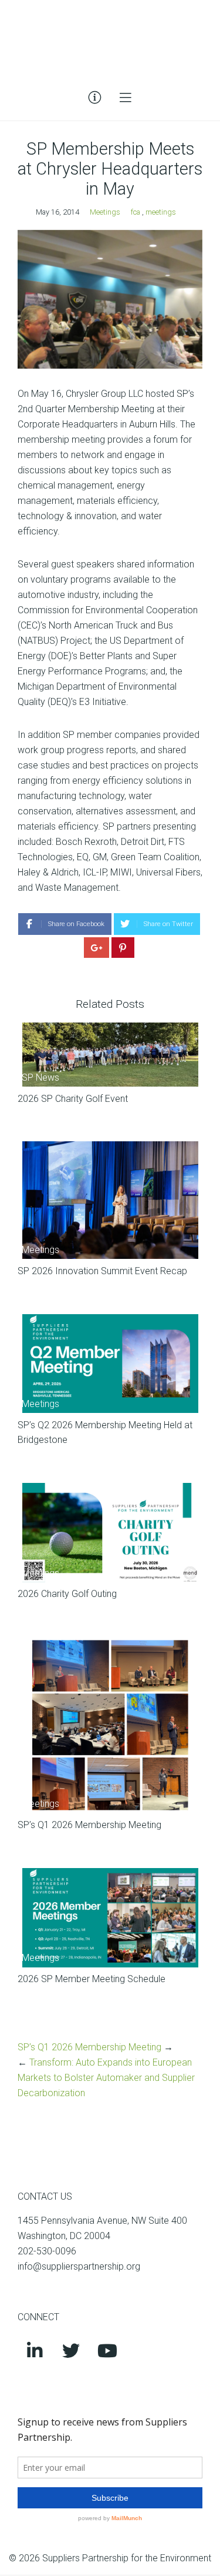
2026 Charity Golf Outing (67, 1594)
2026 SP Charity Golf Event (73, 1099)
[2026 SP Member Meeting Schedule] (110, 1918)
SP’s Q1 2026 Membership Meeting (89, 1825)
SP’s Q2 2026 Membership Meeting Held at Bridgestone (105, 1433)
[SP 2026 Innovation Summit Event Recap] (110, 1200)
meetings (161, 212)
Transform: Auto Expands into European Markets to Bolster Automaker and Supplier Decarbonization (106, 2078)
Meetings (105, 212)
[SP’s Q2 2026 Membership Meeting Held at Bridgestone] (110, 1364)
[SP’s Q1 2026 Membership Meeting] (110, 1725)
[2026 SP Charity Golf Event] (110, 1055)
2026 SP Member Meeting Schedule (92, 1979)
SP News (40, 1077)
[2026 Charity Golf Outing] (110, 1533)
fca (136, 212)
